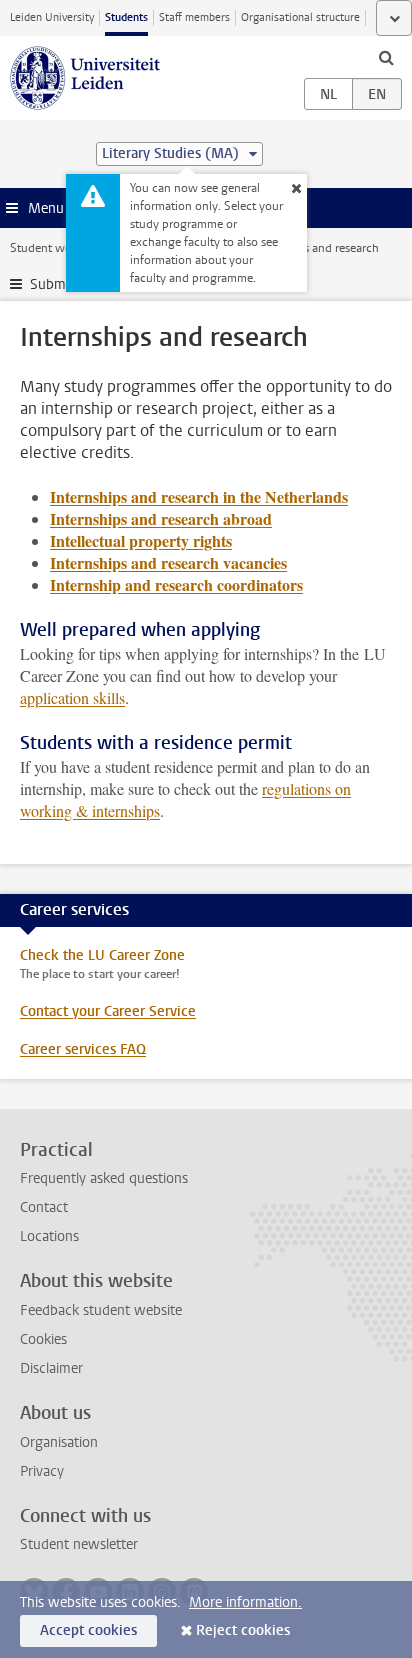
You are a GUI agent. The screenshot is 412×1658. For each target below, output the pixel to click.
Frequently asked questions (104, 1178)
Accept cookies (88, 1630)
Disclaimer (51, 1368)
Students (126, 17)
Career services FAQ (83, 1049)
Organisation (59, 1442)
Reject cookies (243, 1630)
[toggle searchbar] (386, 57)
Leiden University (52, 17)
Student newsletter (79, 1544)
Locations (49, 1236)
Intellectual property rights (141, 540)
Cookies (43, 1339)
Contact (44, 1207)
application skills (72, 697)
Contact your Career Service (108, 1011)
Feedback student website (101, 1310)
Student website (53, 248)
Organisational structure (300, 17)
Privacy (42, 1471)
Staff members (194, 17)
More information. (245, 1602)
